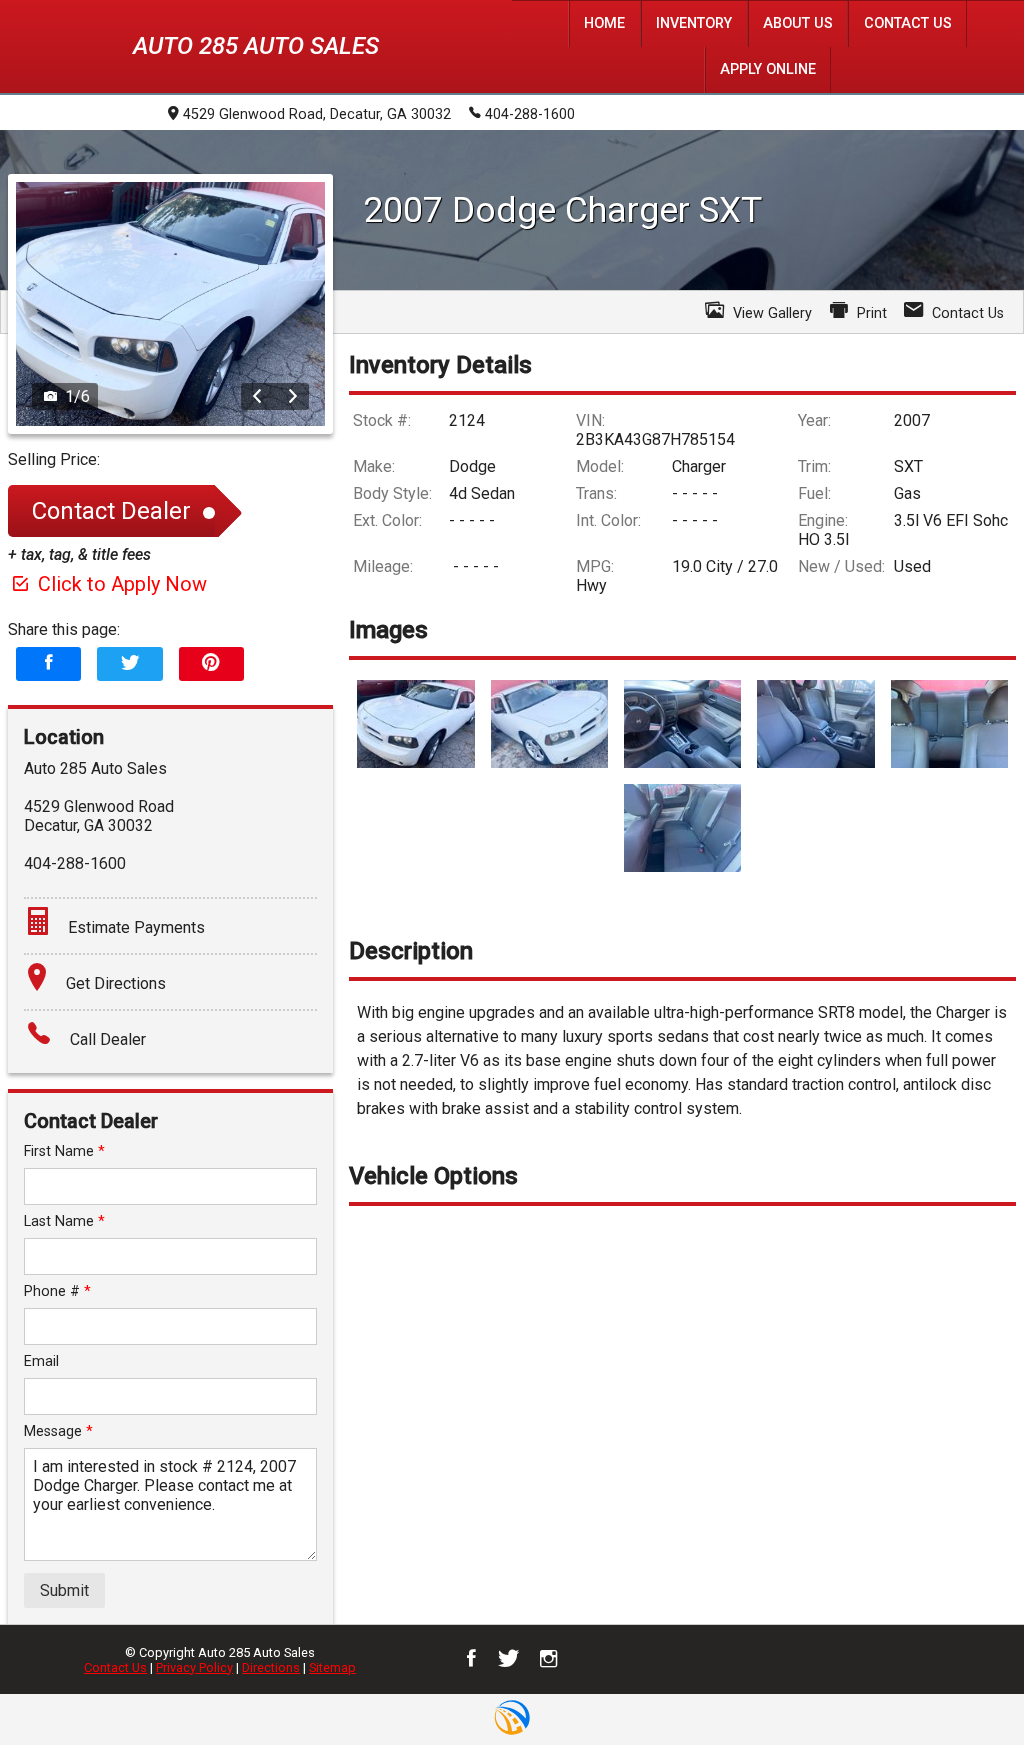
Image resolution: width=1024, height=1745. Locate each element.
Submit (64, 1590)
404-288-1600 (530, 114)
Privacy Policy (194, 1667)
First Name (64, 1151)
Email (41, 1361)
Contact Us (115, 1667)
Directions (271, 1667)
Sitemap (332, 1667)
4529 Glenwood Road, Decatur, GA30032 (317, 114)
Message (58, 1431)
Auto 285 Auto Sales (256, 46)
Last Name (64, 1221)
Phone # (57, 1291)
